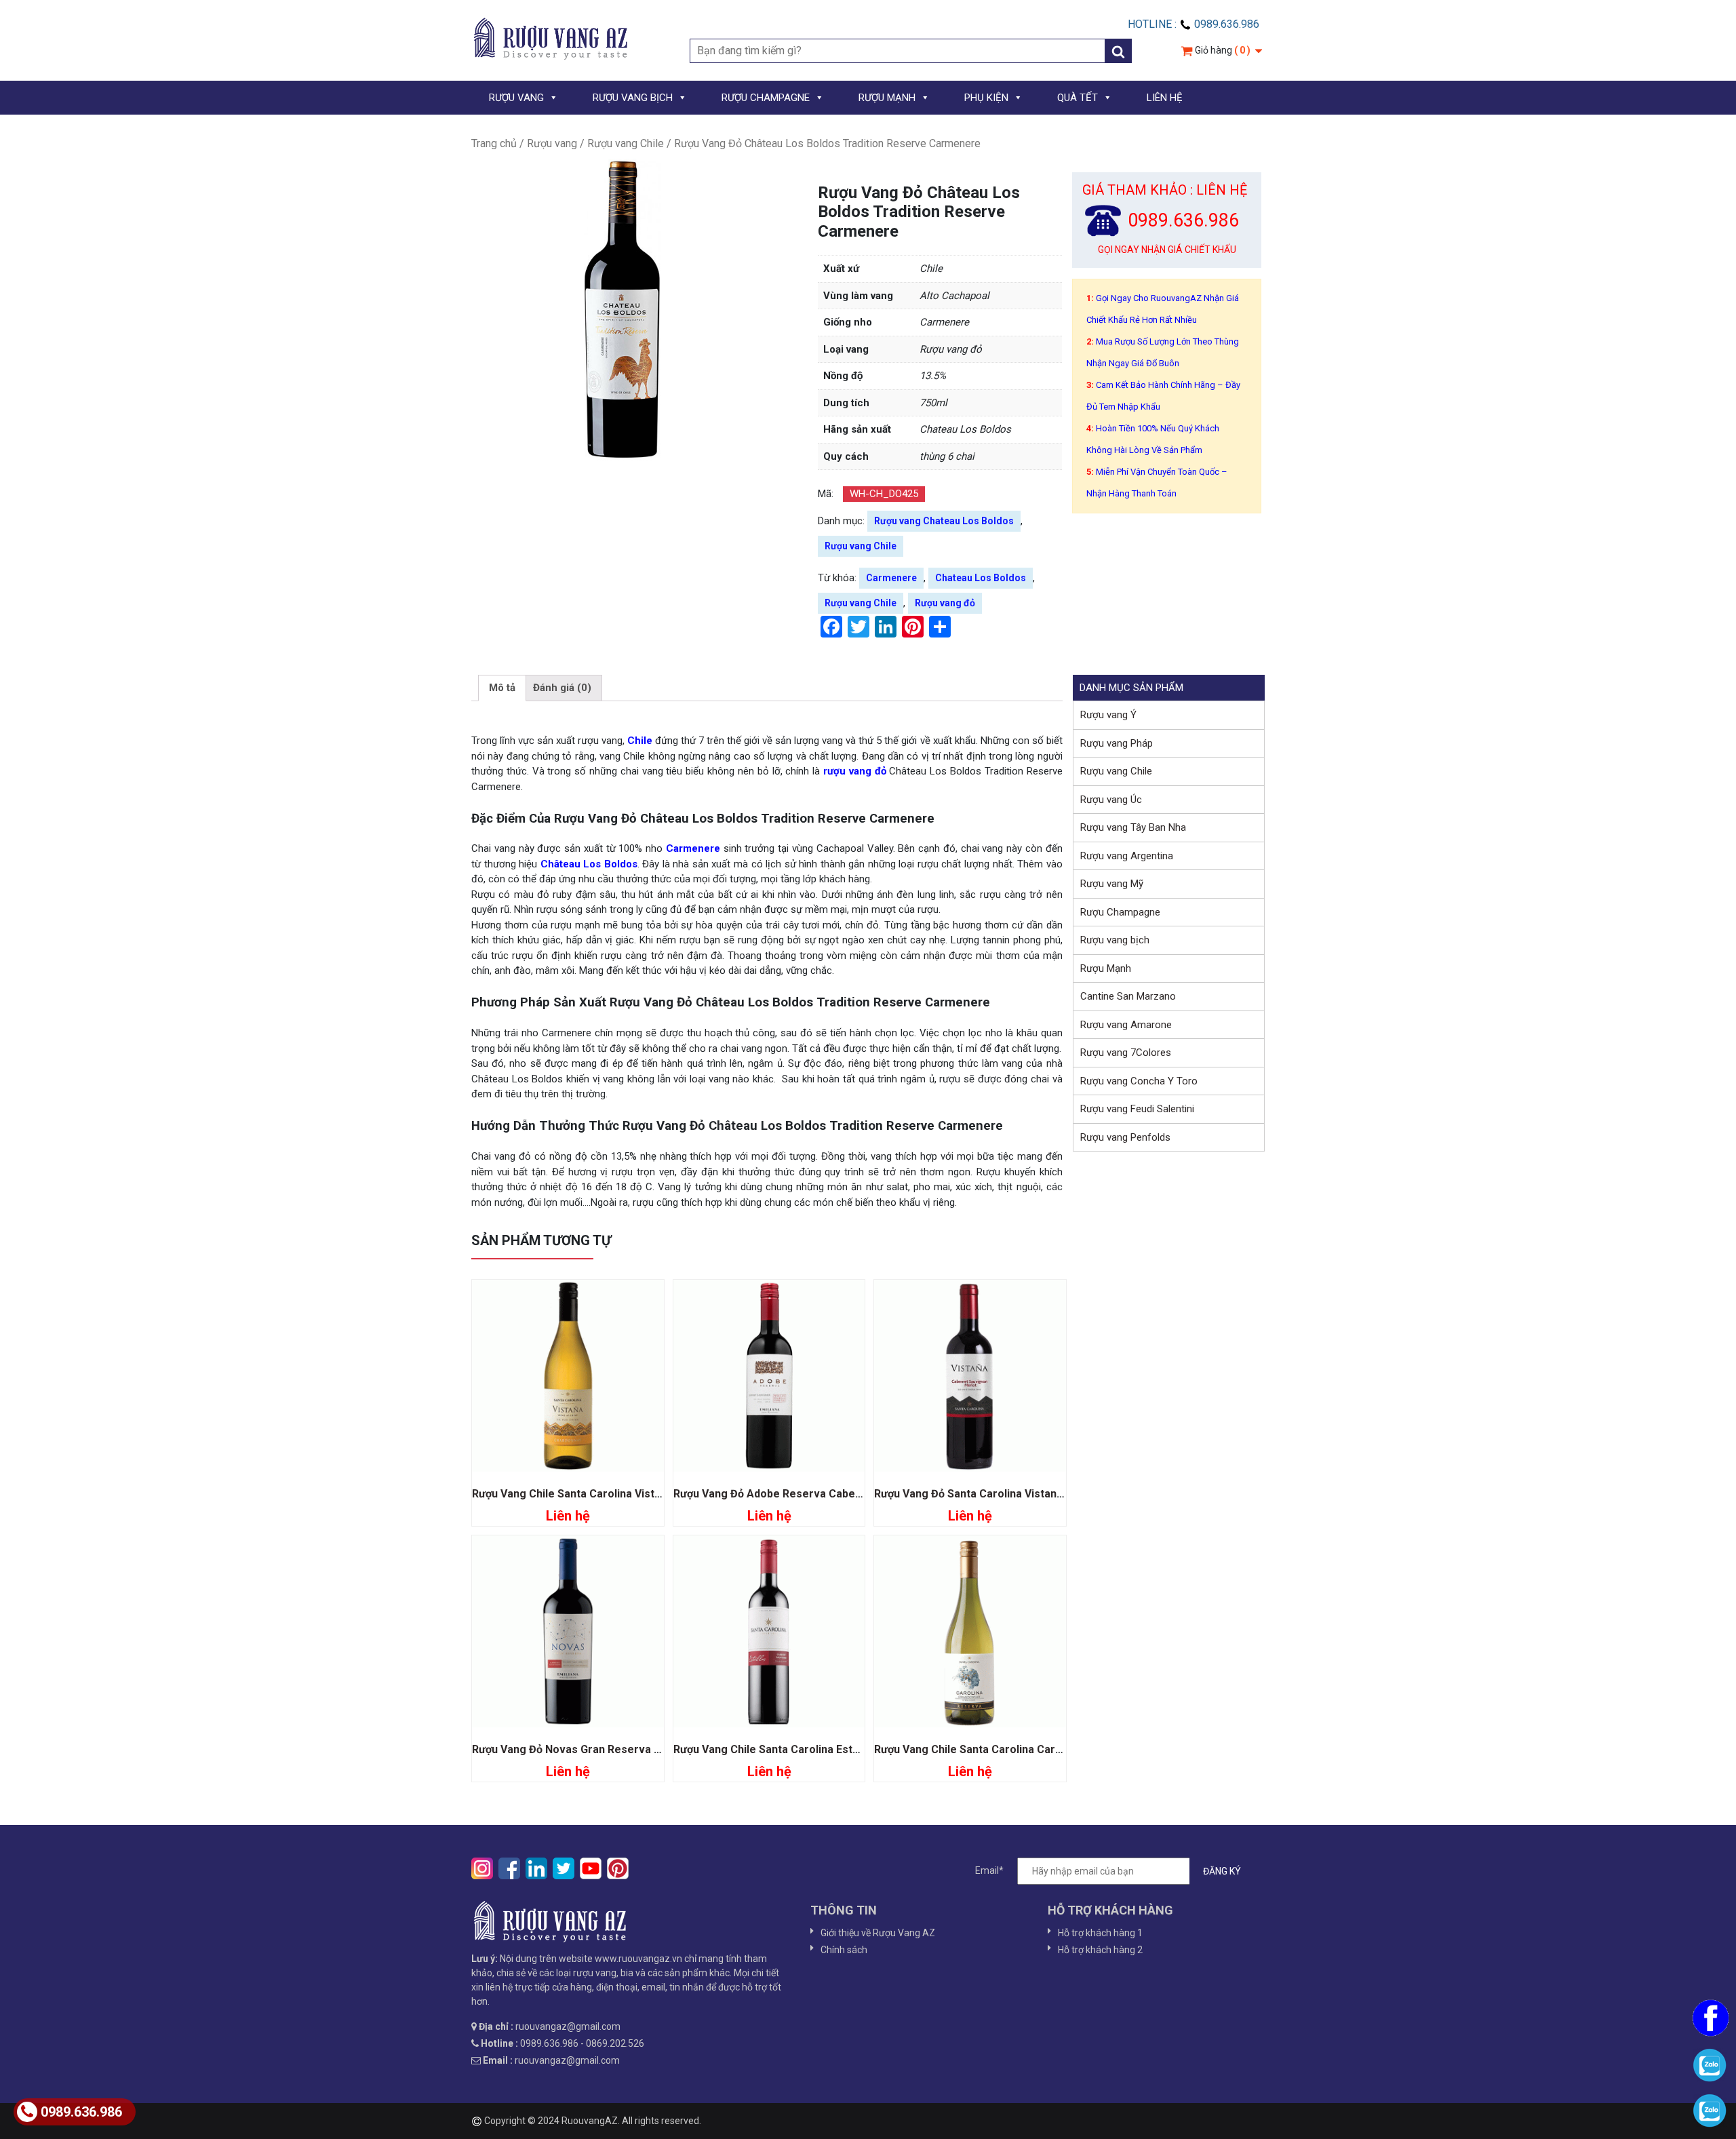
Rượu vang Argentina (1127, 856)
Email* (989, 1870)
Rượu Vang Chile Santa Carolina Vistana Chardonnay (604, 1494)
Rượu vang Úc (1111, 800)
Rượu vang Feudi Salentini (1137, 1109)
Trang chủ (494, 143)
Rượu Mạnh (1106, 968)
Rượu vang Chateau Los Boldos (944, 521)
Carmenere (891, 578)
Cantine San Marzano (1128, 996)
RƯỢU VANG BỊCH (633, 98)
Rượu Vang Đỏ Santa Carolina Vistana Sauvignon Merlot (1015, 1494)
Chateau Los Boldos (981, 578)
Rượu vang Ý (1108, 715)
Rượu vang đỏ (945, 603)
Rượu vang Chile (626, 143)
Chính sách (844, 1950)
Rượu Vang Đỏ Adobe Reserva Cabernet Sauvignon (803, 1494)
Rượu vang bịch (1115, 940)
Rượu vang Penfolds (1125, 1137)
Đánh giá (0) (562, 688)
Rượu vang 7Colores (1126, 1053)
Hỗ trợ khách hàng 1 (1100, 1933)
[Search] (1118, 51)
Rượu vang (552, 143)
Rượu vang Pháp (1117, 743)
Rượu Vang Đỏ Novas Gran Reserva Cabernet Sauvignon (615, 1749)
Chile (641, 741)
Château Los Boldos (589, 864)
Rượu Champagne (1120, 912)
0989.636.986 (81, 2112)
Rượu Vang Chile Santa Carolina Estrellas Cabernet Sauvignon (831, 1749)
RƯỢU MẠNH (887, 98)
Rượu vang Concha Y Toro (1139, 1081)
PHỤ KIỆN (986, 98)
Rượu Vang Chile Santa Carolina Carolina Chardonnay (1009, 1749)
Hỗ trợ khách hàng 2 (1100, 1950)
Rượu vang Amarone (1126, 1025)
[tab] (502, 688)
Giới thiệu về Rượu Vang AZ (878, 1933)
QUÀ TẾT (1078, 98)
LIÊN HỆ (1165, 98)
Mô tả (502, 688)
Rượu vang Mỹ (1112, 884)
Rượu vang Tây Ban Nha (1133, 827)
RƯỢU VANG (516, 98)
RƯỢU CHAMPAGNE (766, 98)
